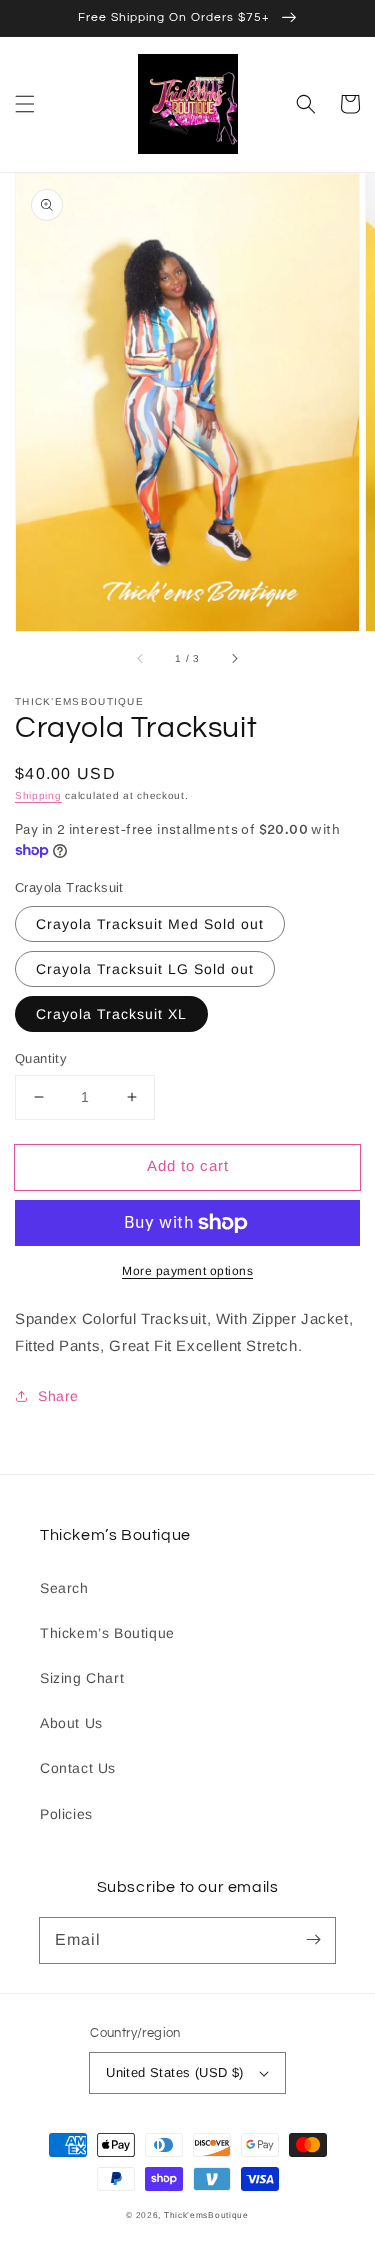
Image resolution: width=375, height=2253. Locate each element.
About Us (71, 1723)
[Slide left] (141, 659)
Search (64, 1588)
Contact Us (78, 1768)
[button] (25, 104)
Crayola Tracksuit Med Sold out (150, 924)
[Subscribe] (313, 1940)
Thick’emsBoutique (206, 2215)
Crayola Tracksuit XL (111, 1014)
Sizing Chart (82, 1678)
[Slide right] (234, 659)
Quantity (41, 1058)
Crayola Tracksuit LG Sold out (145, 969)
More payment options (187, 1271)
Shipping (38, 795)
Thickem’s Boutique (107, 1633)
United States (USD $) (174, 2072)
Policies (66, 1814)
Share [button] (58, 1396)
